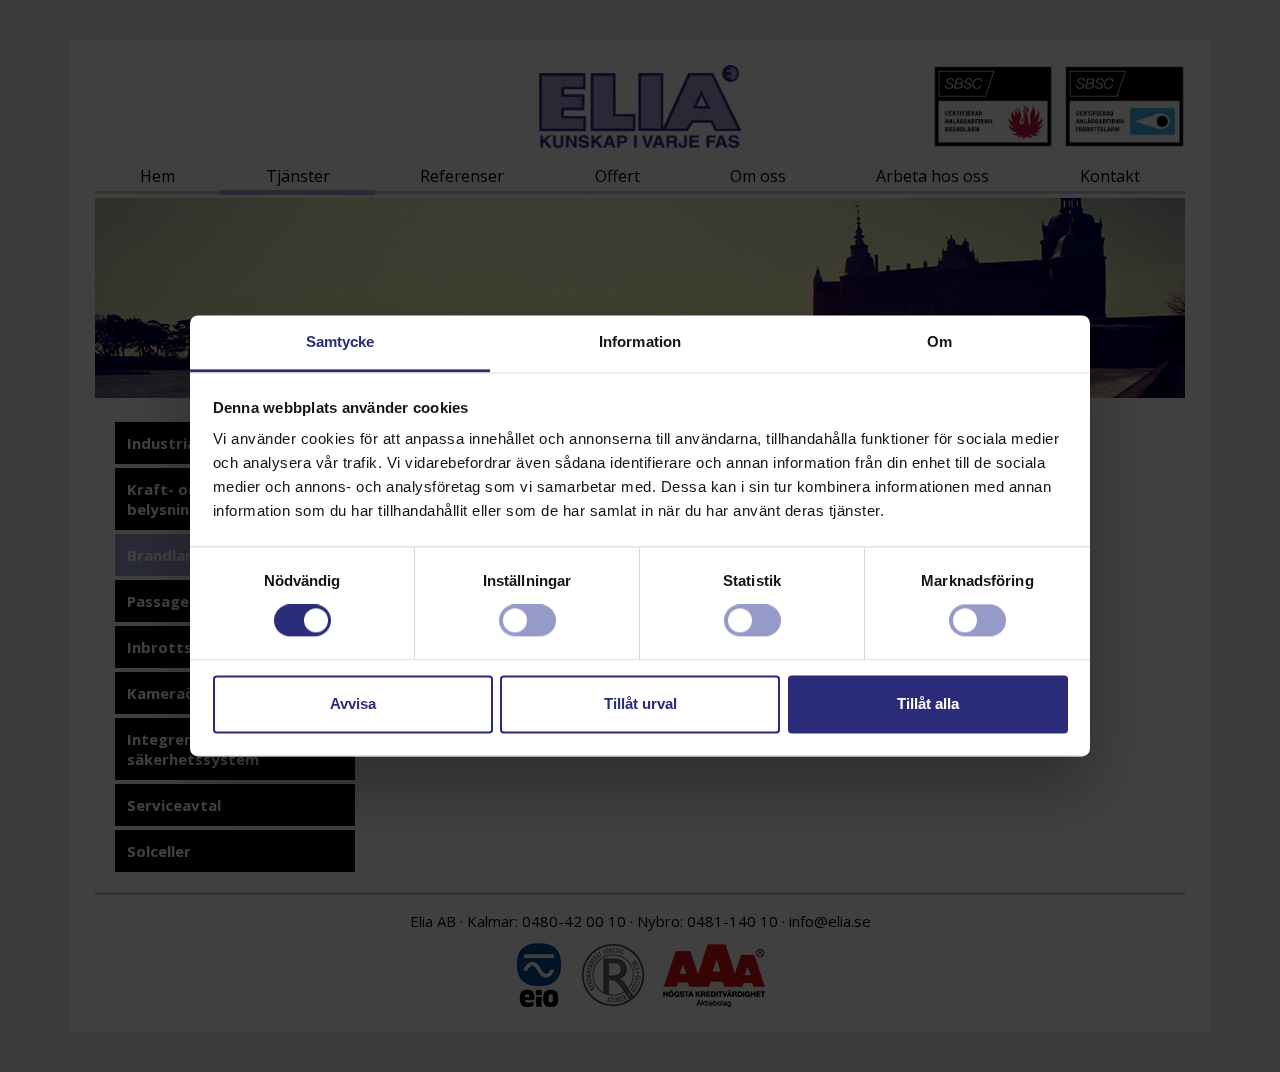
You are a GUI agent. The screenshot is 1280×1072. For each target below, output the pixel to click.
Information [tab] (640, 341)
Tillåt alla (928, 703)
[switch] (527, 621)
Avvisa (353, 703)
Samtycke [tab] (340, 341)
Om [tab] (939, 341)
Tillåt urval (640, 703)
